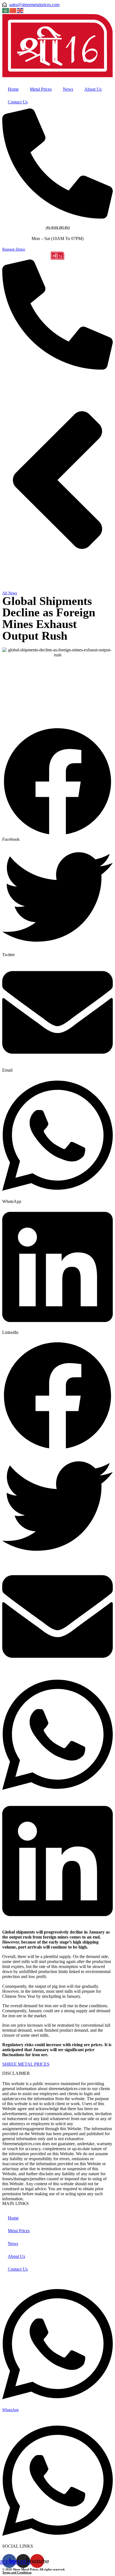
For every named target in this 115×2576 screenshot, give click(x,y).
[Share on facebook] (57, 1396)
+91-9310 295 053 (57, 228)
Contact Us (18, 102)
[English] (20, 10)
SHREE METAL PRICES (26, 2064)
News (68, 89)
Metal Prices (41, 89)
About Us (93, 89)
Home (13, 89)
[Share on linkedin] (57, 1861)
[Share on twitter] (57, 1506)
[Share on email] (57, 1617)
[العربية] (6, 10)
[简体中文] (13, 10)
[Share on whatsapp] (57, 1735)
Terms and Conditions (17, 2572)
